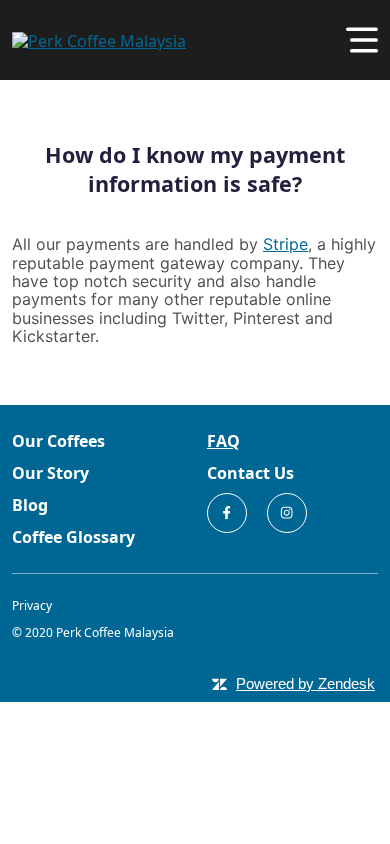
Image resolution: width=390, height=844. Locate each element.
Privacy (32, 605)
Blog (30, 505)
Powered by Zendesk (305, 683)
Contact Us (250, 473)
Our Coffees (58, 441)
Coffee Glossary (73, 537)
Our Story (50, 473)
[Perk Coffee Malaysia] (99, 39)
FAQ (223, 441)
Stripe (285, 244)
